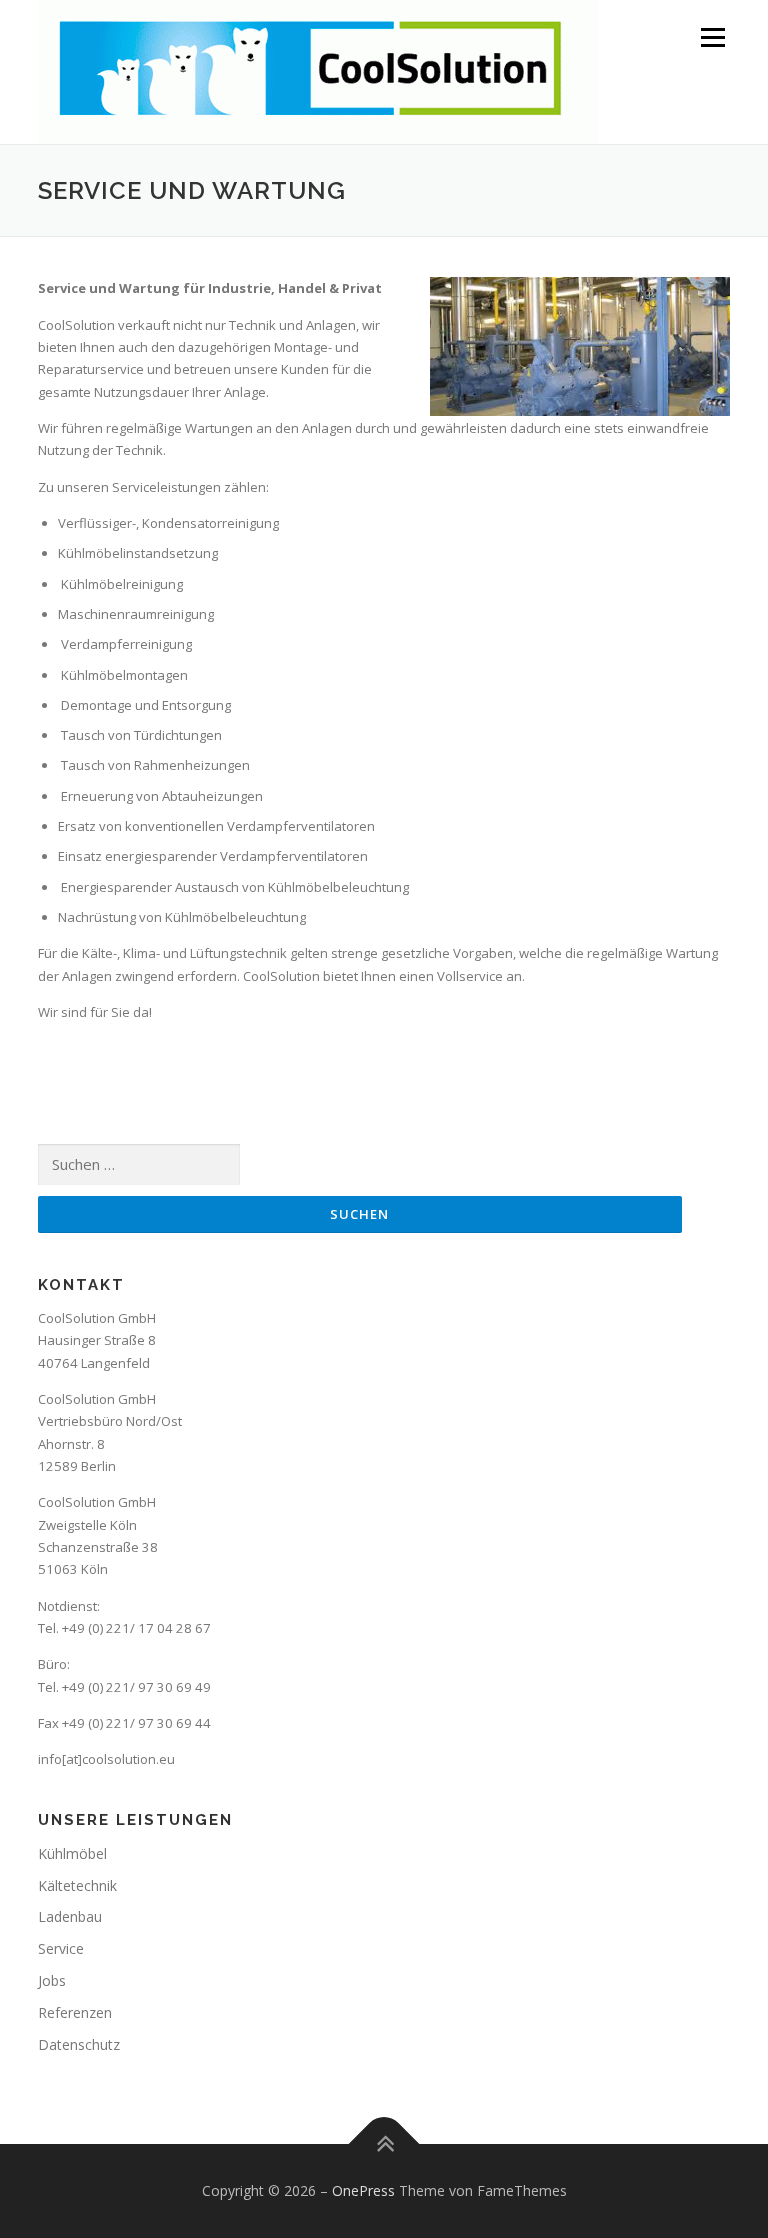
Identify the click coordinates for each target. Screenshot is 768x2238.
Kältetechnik (77, 1885)
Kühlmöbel (72, 1853)
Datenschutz (79, 2044)
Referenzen (75, 2012)
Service (61, 1948)
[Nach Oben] (384, 2144)
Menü (712, 37)
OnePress (363, 2190)
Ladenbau (70, 1916)
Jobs (52, 1980)
